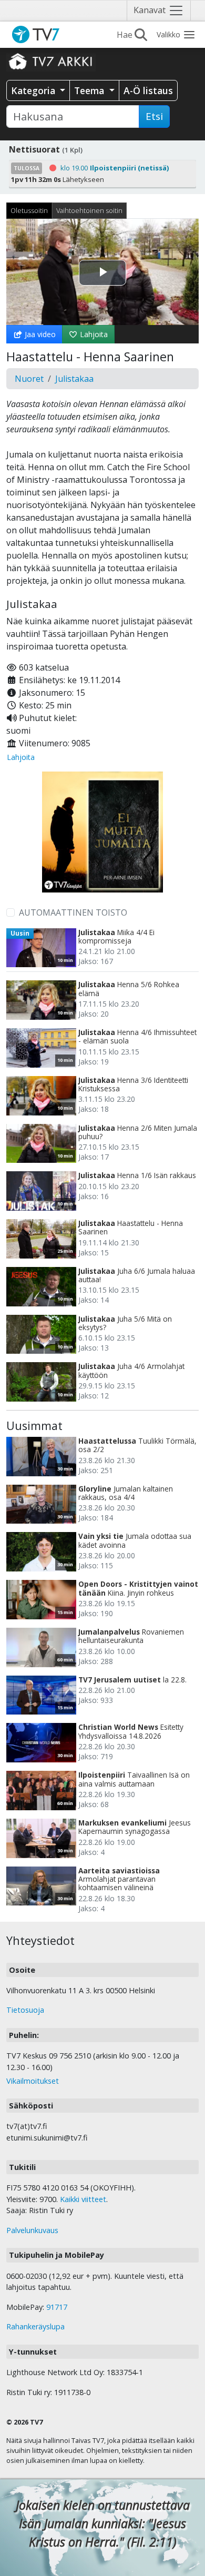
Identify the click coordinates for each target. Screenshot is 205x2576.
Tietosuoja (25, 2010)
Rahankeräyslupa (35, 2326)
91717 (57, 2307)
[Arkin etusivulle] (51, 61)
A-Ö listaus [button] (148, 90)
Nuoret (29, 379)
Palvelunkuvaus (32, 2230)
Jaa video (39, 334)
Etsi (154, 116)
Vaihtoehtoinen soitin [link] (89, 210)
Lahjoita (93, 334)
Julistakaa (74, 379)
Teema (90, 90)
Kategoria (34, 90)
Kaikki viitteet (83, 2199)
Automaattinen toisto (73, 912)
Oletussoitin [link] (29, 210)
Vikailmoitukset (33, 2081)
